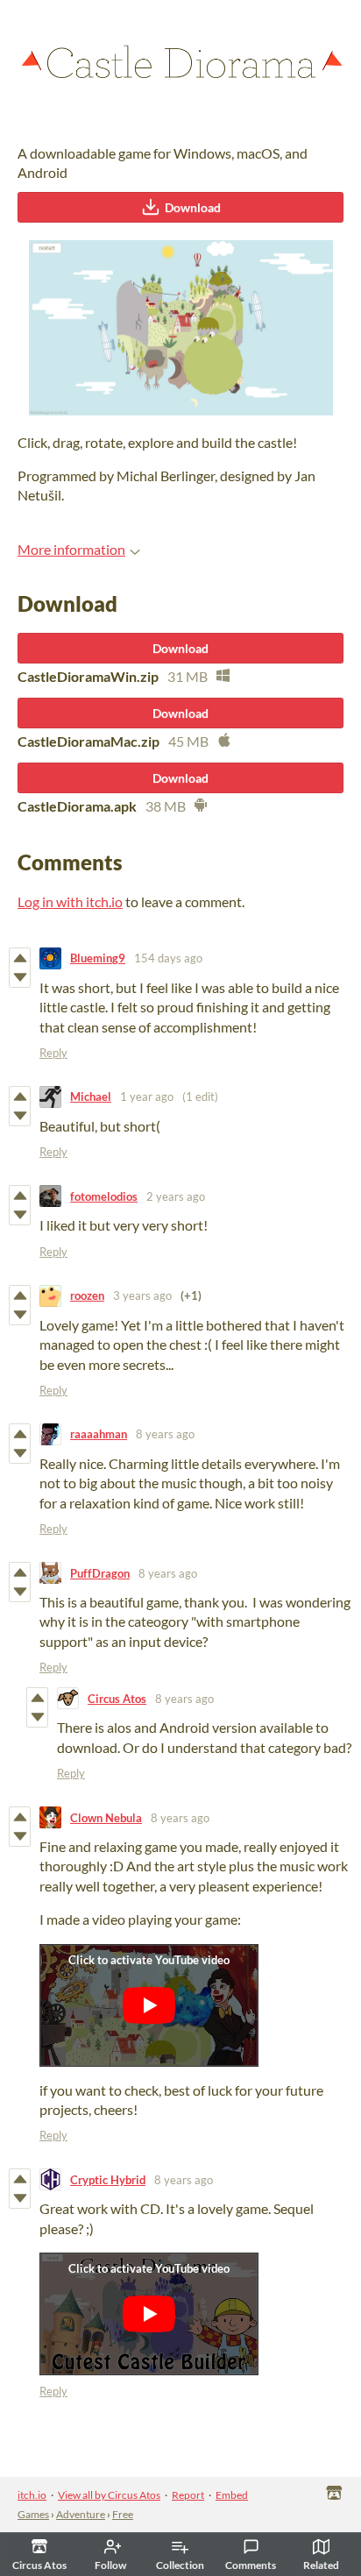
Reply (53, 1053)
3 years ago (142, 1295)
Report (188, 2495)
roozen (87, 1295)
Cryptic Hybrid (108, 2180)
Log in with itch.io (70, 901)
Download (193, 207)
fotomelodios (104, 1196)
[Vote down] (20, 977)
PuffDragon (100, 1573)
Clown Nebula (106, 1818)
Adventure (81, 2514)
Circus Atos (117, 1699)
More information (71, 549)
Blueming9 (98, 958)
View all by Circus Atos (109, 2495)
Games (33, 2514)
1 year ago (147, 1096)
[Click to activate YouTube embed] (149, 2005)
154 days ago (168, 958)
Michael (91, 1096)
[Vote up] (20, 958)
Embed (232, 2495)
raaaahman (99, 1434)
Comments (251, 2565)
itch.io (32, 2495)
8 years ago (165, 1434)
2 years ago (176, 1196)
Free (123, 2514)
